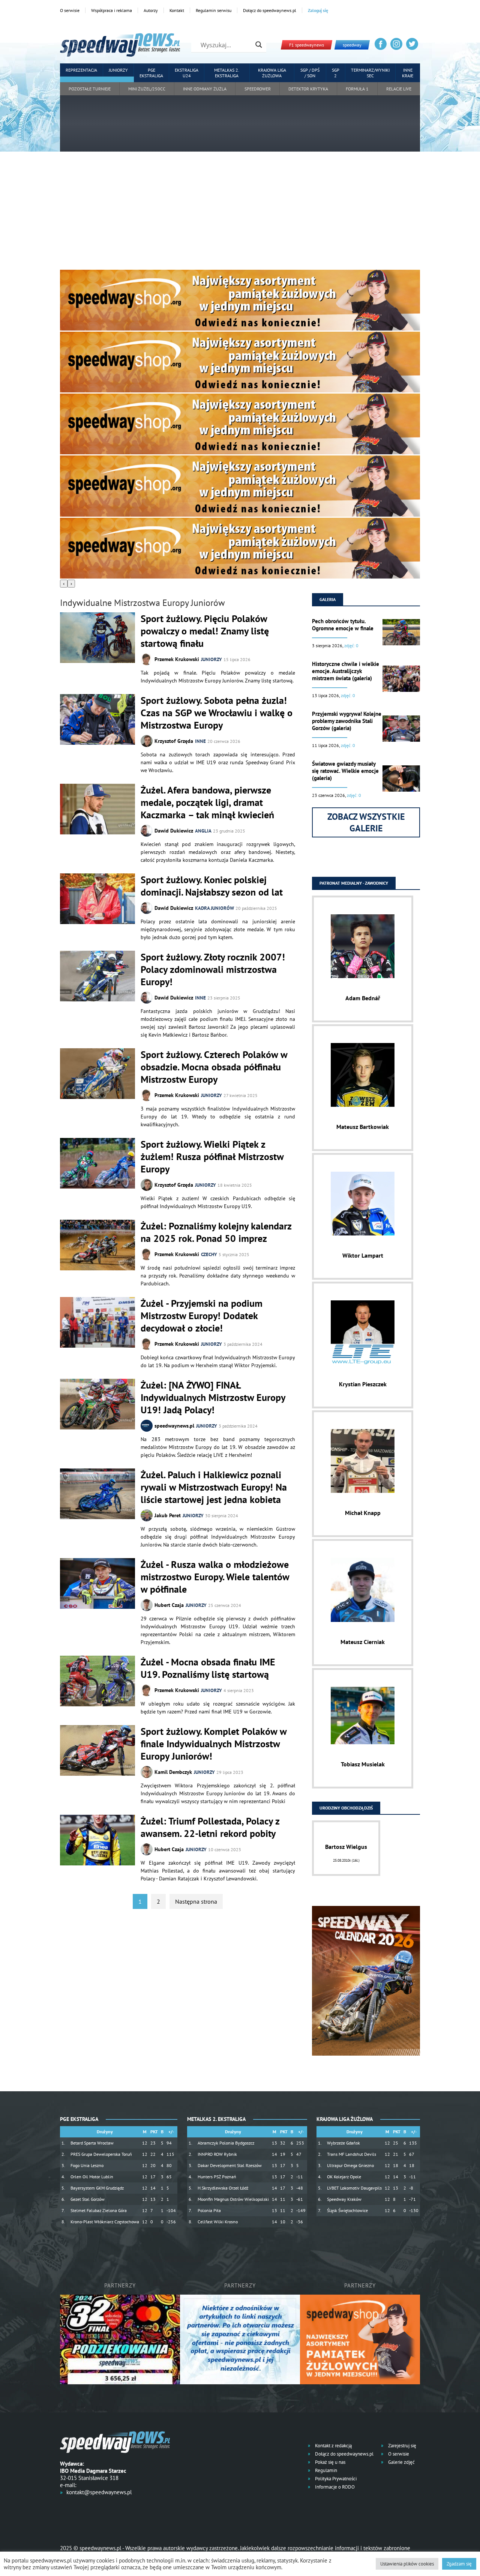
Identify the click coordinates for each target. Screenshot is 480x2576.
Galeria (328, 599)
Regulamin (325, 2470)
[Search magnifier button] (259, 45)
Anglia (203, 831)
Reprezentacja (81, 70)
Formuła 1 (357, 89)
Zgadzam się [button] (459, 2564)
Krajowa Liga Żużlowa (272, 73)
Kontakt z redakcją (333, 2446)
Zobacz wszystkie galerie (366, 822)
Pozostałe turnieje (90, 89)
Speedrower (258, 89)
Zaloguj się (318, 10)
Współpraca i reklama (112, 10)
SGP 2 (336, 73)
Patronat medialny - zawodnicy (354, 883)
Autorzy (151, 10)
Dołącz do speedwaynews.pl (270, 10)
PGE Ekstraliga (151, 73)
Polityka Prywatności (335, 2479)
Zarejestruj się (402, 2446)
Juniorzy (118, 70)
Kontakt (177, 10)
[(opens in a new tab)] (97, 1405)
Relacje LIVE (399, 89)
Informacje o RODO (334, 2487)
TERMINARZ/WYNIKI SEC (370, 73)
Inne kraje (408, 73)
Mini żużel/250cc (147, 89)
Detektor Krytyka (308, 89)
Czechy (209, 1254)
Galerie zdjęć (401, 2462)
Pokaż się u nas (330, 2462)
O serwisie (70, 10)
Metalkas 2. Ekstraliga (227, 73)
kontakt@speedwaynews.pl (99, 2492)
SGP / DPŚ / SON (310, 73)
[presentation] (64, 584)
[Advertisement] (240, 213)
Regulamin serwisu (214, 10)
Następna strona (196, 1901)
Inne (200, 741)
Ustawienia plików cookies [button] (407, 2564)
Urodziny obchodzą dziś (346, 1808)
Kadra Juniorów (214, 908)
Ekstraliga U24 (187, 73)
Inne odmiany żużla (205, 89)
